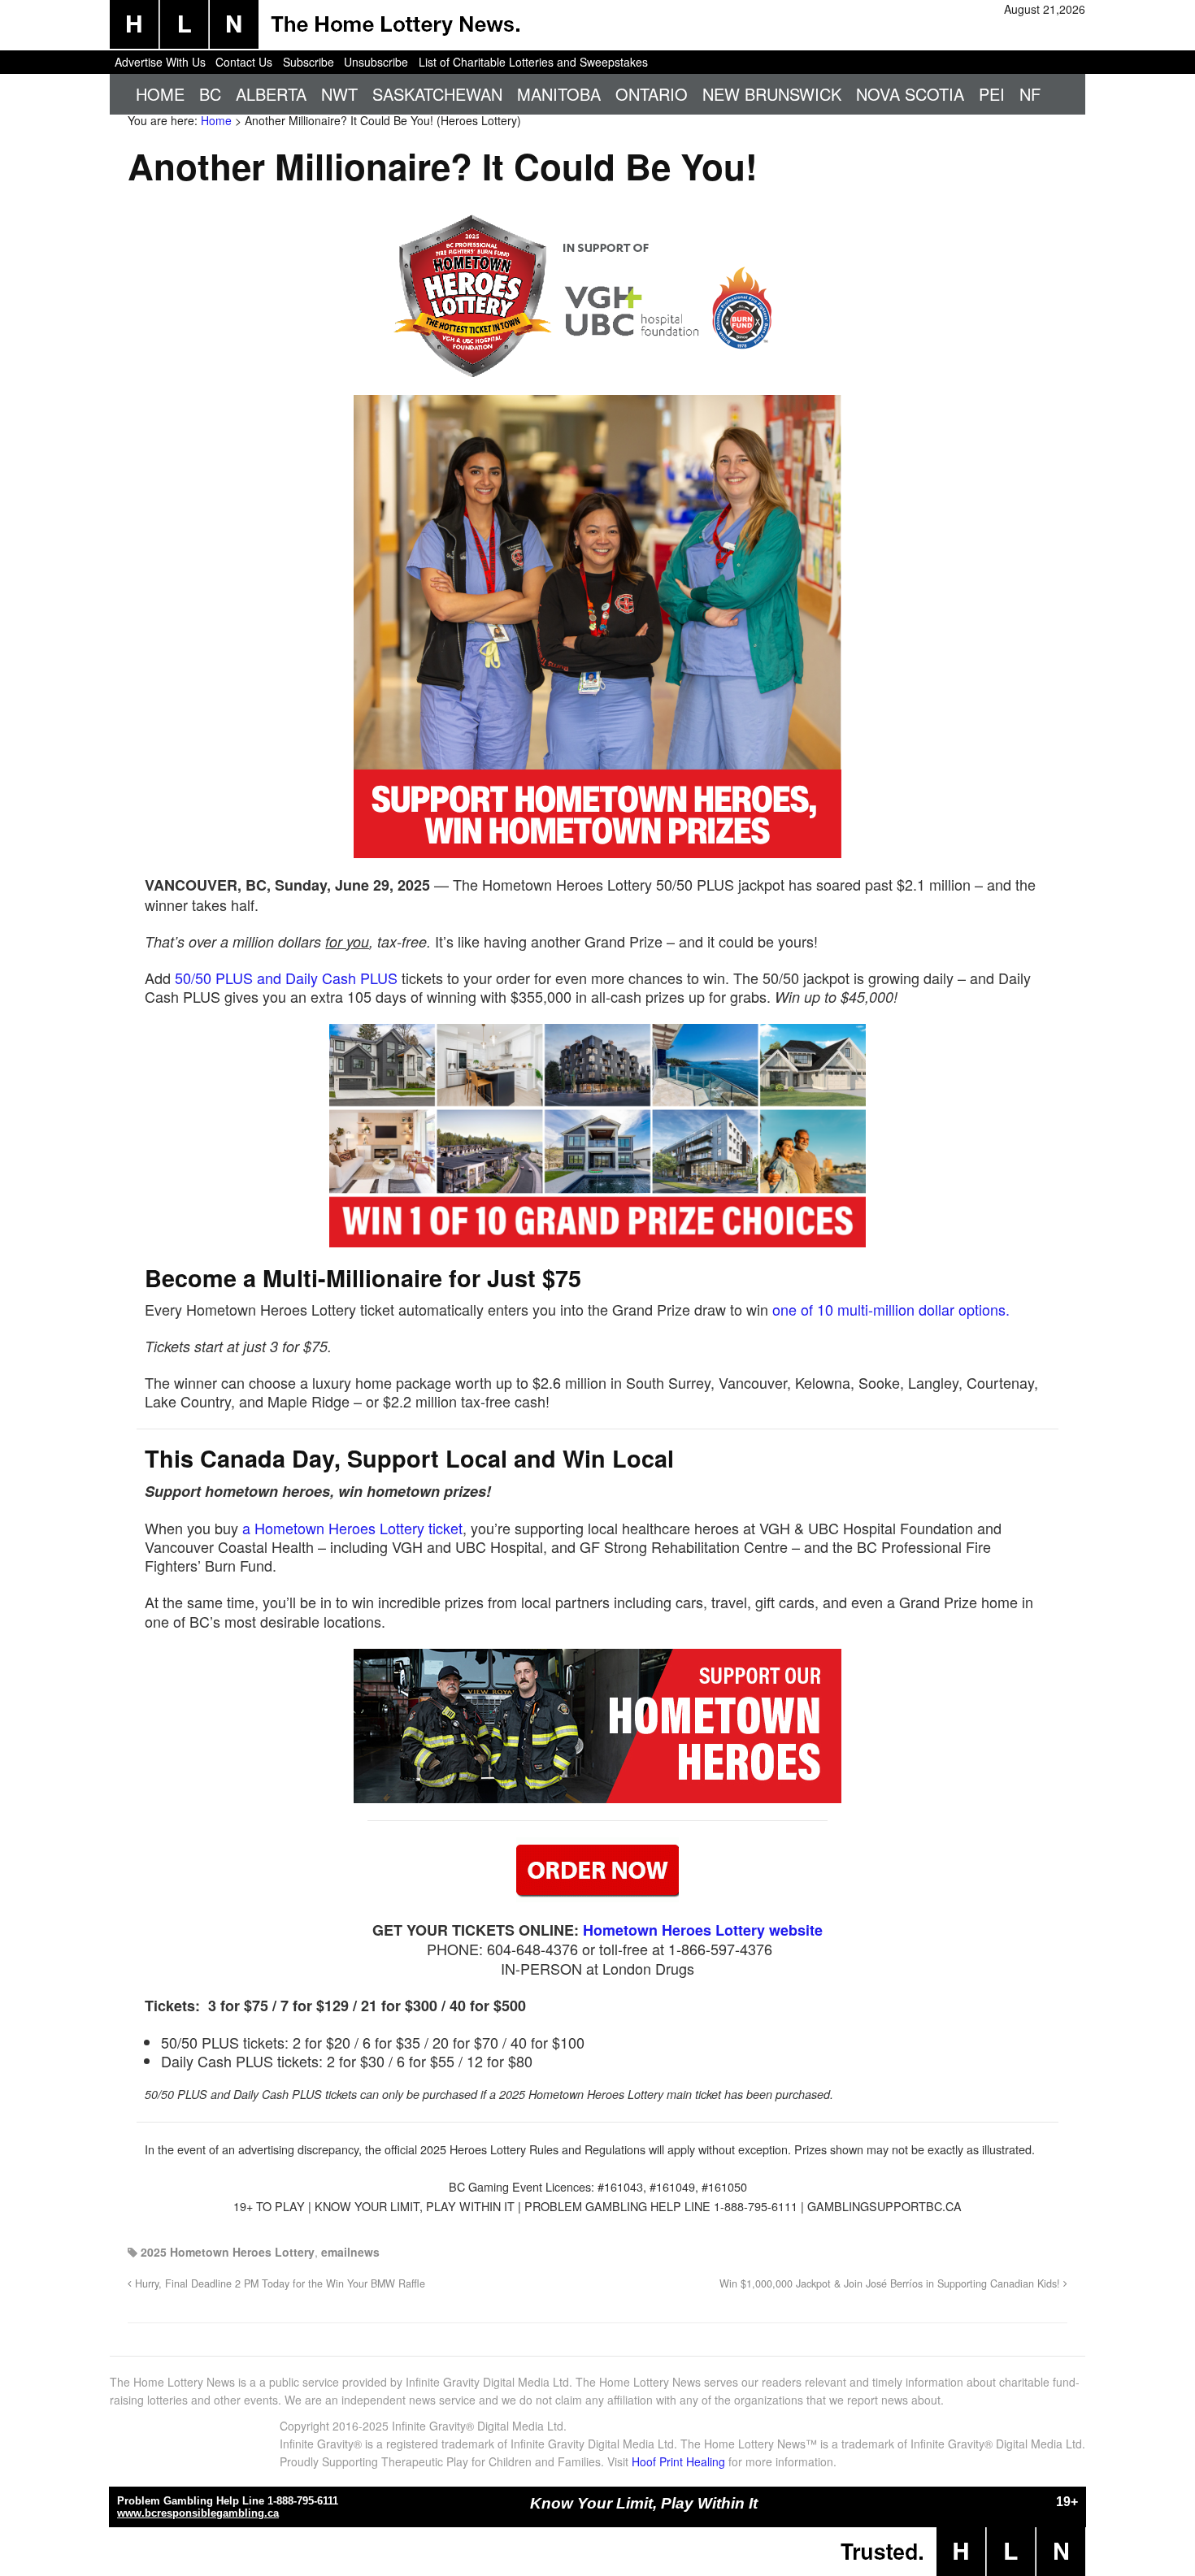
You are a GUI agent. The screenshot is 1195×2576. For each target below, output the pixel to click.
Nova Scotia (910, 94)
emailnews (350, 2252)
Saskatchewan (437, 94)
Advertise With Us (160, 62)
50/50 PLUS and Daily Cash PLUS (286, 978)
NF (1030, 94)
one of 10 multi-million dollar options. (891, 1309)
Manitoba (559, 94)
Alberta (271, 94)
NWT (339, 94)
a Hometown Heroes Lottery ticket (352, 1528)
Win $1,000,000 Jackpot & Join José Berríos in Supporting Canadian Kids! (891, 2283)
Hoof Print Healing (678, 2461)
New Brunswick (772, 94)
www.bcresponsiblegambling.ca (198, 2513)
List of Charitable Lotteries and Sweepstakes (533, 62)
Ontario (652, 94)
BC (210, 94)
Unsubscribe (376, 62)
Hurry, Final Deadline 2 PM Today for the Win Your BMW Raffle (278, 2283)
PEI (992, 94)
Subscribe (309, 62)
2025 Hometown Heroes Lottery (228, 2252)
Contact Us (244, 62)
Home (160, 94)
